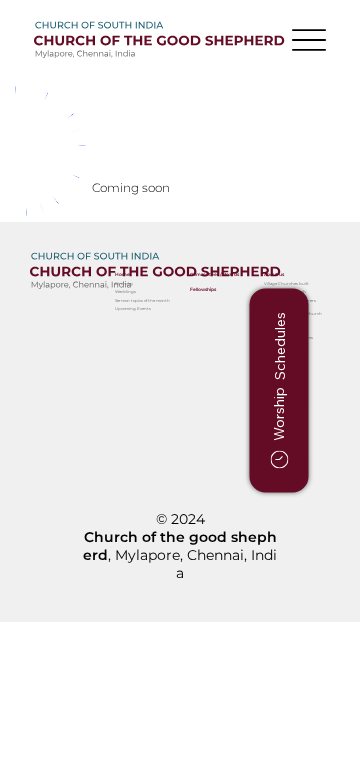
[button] (278, 390)
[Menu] (308, 40)
